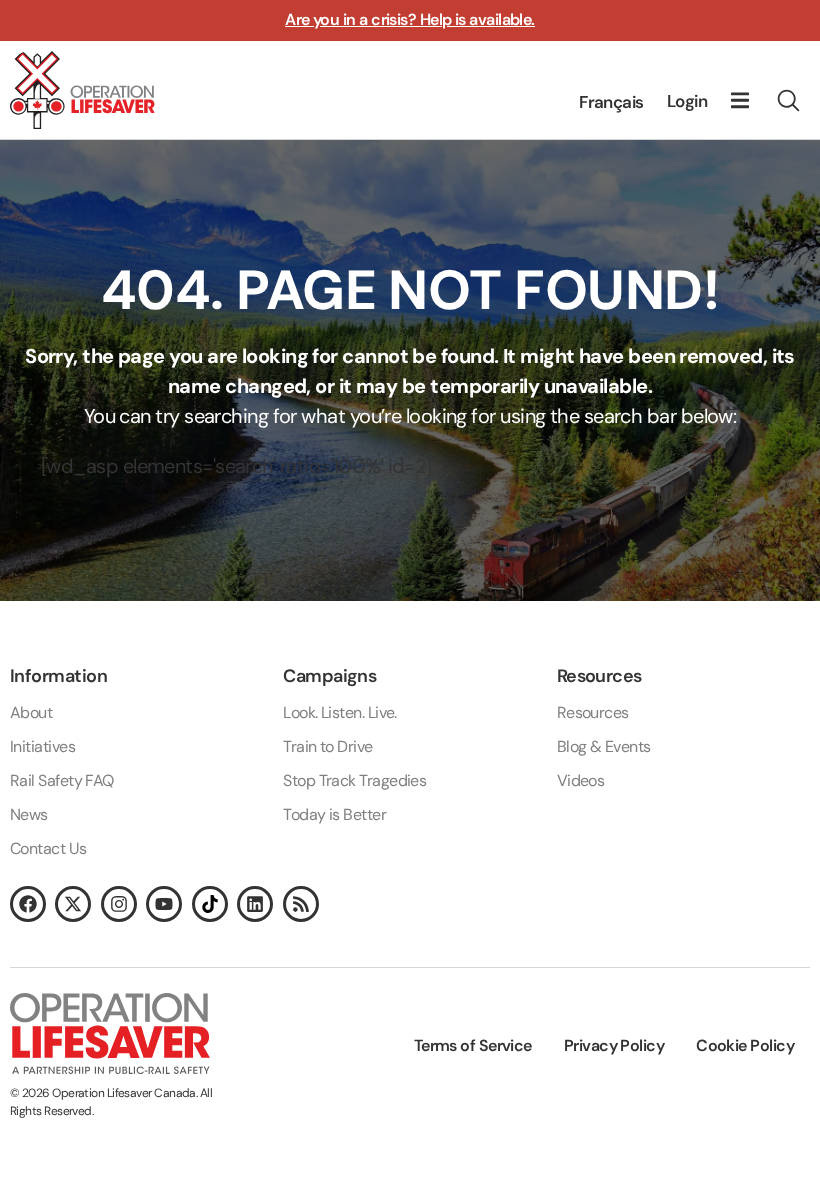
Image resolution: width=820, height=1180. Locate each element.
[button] (739, 100)
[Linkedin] (255, 904)
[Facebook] (28, 904)
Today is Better (334, 814)
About (31, 712)
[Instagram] (119, 904)
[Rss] (301, 904)
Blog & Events (604, 746)
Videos (581, 780)
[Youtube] (164, 904)
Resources (593, 712)
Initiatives (42, 746)
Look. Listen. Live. (340, 712)
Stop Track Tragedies (354, 780)
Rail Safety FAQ (62, 780)
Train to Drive (327, 746)
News (29, 814)
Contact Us (48, 848)
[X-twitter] (73, 904)
